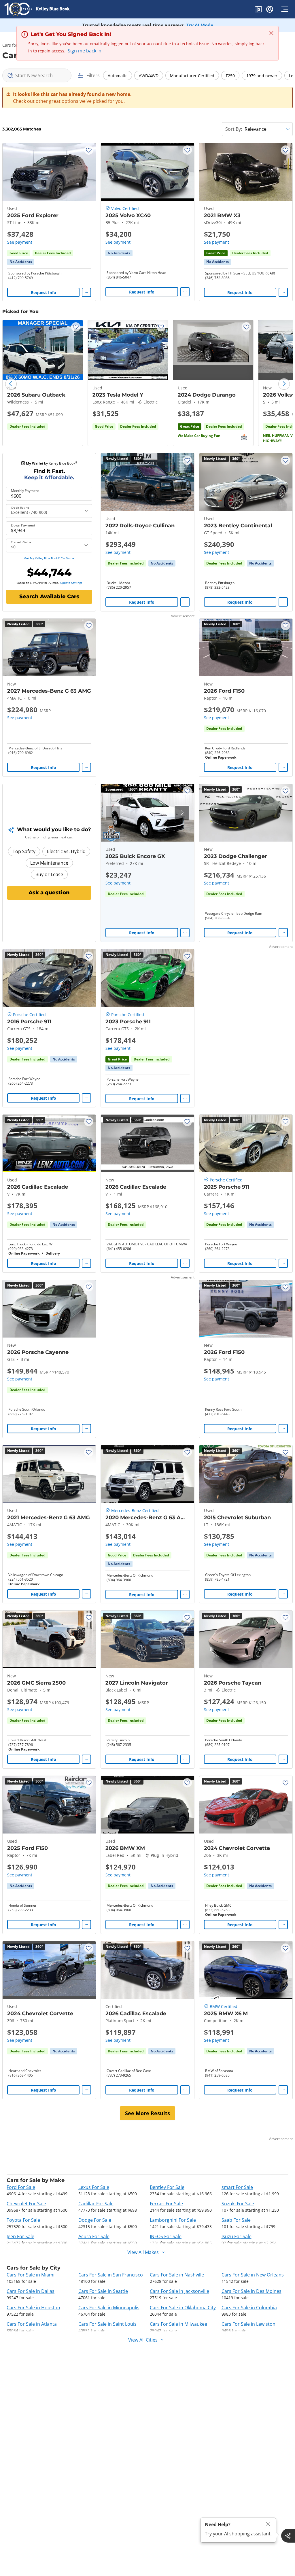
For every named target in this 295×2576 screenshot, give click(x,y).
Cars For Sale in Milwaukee (178, 2324)
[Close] (268, 2524)
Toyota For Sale (23, 2220)
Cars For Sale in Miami (31, 2275)
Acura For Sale (94, 2236)
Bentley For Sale (167, 2187)
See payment (20, 242)
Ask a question (49, 893)
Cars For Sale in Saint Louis (107, 2324)
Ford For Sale (21, 2187)
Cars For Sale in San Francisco (111, 2275)
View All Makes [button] (143, 2252)
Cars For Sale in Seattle (103, 2291)
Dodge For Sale (95, 2220)
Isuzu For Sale (237, 2236)
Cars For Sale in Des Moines (251, 2291)
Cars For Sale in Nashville (177, 2275)
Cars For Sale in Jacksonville (179, 2291)
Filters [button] (93, 75)
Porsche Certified (29, 1015)
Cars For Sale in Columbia (249, 2308)
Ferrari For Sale (166, 2204)
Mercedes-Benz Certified (135, 1510)
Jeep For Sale (20, 2236)
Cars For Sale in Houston (33, 2308)
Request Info (44, 292)
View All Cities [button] (143, 2340)
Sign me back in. (85, 51)
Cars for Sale (15, 45)
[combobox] (37, 75)
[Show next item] (182, 813)
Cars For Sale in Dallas (31, 2291)
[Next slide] (284, 384)
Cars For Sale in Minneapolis (109, 2308)
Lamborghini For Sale (173, 2220)
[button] (258, 10)
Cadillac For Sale (96, 2204)
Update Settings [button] (71, 583)
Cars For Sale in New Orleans (253, 2275)
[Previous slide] (11, 384)
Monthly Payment (25, 491)
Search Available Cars (49, 596)
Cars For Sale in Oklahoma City (183, 2308)
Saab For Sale (236, 2220)
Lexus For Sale (94, 2187)
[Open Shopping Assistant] (288, 2536)
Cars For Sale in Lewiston (248, 2324)
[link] (21, 262)
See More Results (147, 2113)
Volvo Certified (125, 208)
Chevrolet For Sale (26, 2204)
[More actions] (86, 292)
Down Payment (23, 525)
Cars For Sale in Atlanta (32, 2324)
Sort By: (234, 129)
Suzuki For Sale (238, 2204)
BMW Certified (224, 2006)
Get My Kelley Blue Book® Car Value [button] (49, 558)
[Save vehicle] (89, 150)
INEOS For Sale (166, 2236)
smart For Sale (237, 2187)
